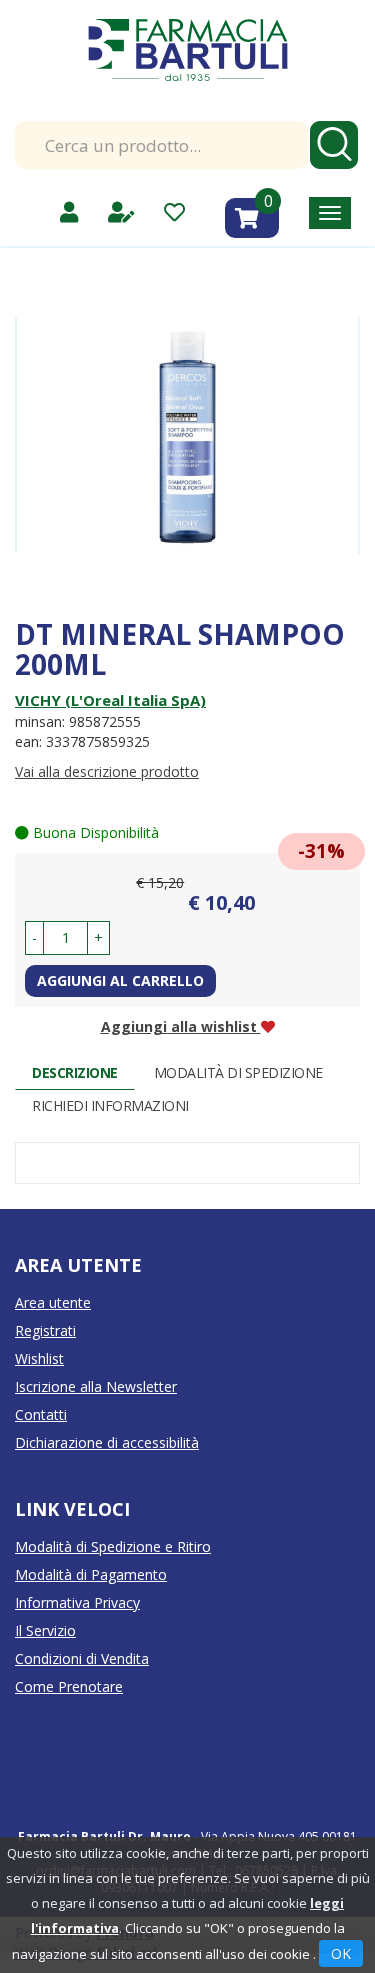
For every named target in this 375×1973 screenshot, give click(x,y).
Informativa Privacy (77, 1602)
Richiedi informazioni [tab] (110, 1105)
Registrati (45, 1330)
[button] (34, 938)
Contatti (41, 1414)
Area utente (53, 1302)
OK (341, 1953)
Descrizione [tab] (75, 1072)
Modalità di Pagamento (91, 1574)
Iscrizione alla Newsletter (96, 1386)
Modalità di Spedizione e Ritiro (113, 1546)
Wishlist (39, 1358)
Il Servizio (45, 1630)
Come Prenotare (69, 1686)
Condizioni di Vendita (82, 1658)
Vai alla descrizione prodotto (107, 771)
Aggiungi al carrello (120, 980)
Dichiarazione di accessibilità (107, 1442)
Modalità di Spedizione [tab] (238, 1072)
